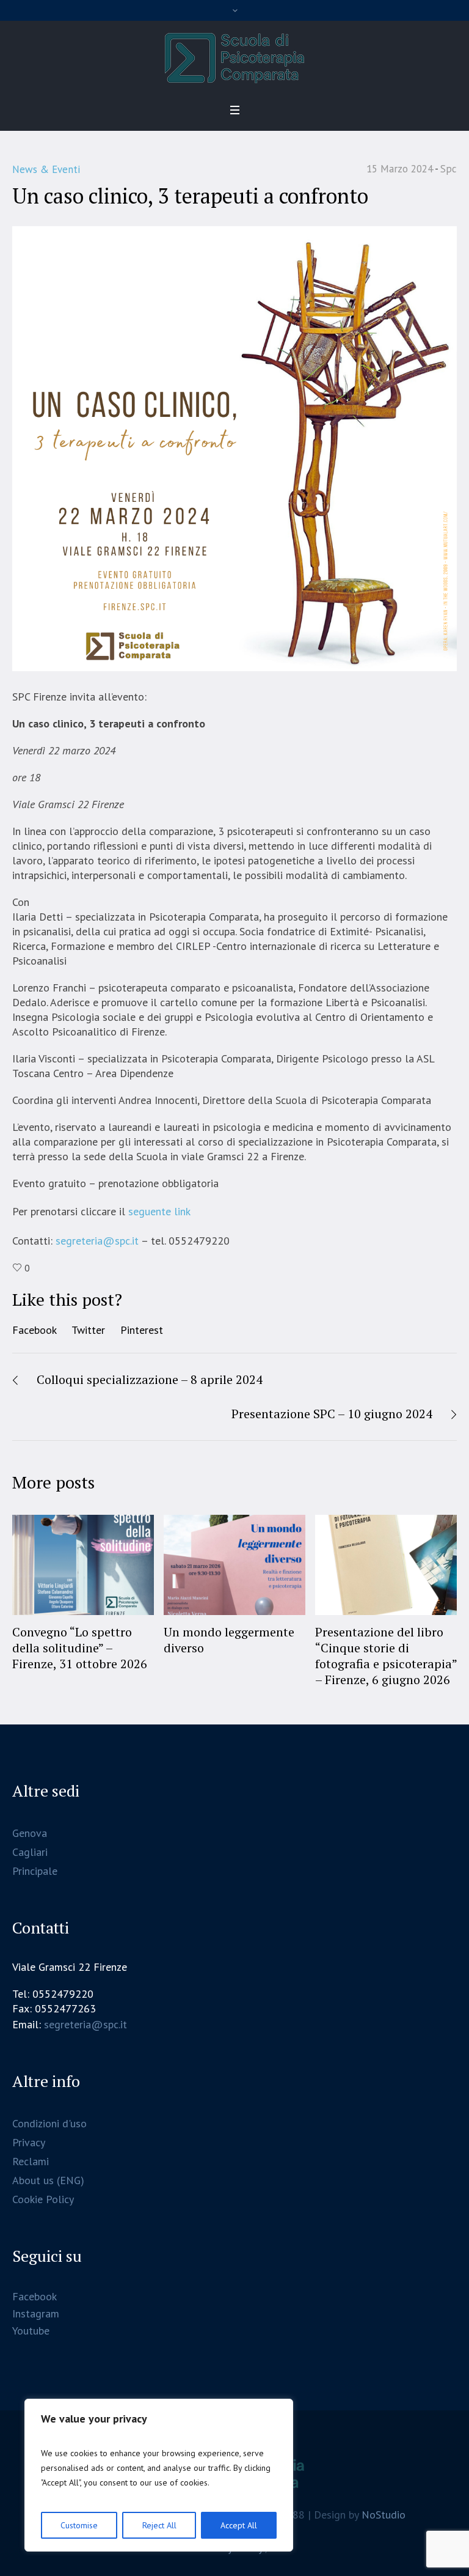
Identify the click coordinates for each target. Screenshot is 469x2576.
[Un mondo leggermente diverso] (234, 1565)
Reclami (31, 2161)
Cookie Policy (43, 2199)
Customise (79, 2525)
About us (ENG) (48, 2180)
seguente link (159, 1211)
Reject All (159, 2525)
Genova (30, 1833)
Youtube (31, 2331)
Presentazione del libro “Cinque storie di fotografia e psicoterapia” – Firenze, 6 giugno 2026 (386, 1656)
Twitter (88, 1330)
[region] (159, 2475)
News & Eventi (46, 169)
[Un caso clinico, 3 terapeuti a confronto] (234, 448)
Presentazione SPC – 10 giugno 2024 (332, 1414)
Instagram (36, 2313)
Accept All (239, 2525)
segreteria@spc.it (97, 1241)
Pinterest (142, 1330)
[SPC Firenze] (234, 58)
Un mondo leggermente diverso (229, 1640)
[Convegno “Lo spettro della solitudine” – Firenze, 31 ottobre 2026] (83, 1565)
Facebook (35, 1330)
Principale (35, 1871)
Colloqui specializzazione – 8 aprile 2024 (150, 1379)
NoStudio (384, 2515)
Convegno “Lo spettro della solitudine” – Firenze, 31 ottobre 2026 (80, 1648)
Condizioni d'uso (49, 2123)
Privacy (29, 2142)
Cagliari (30, 1852)
